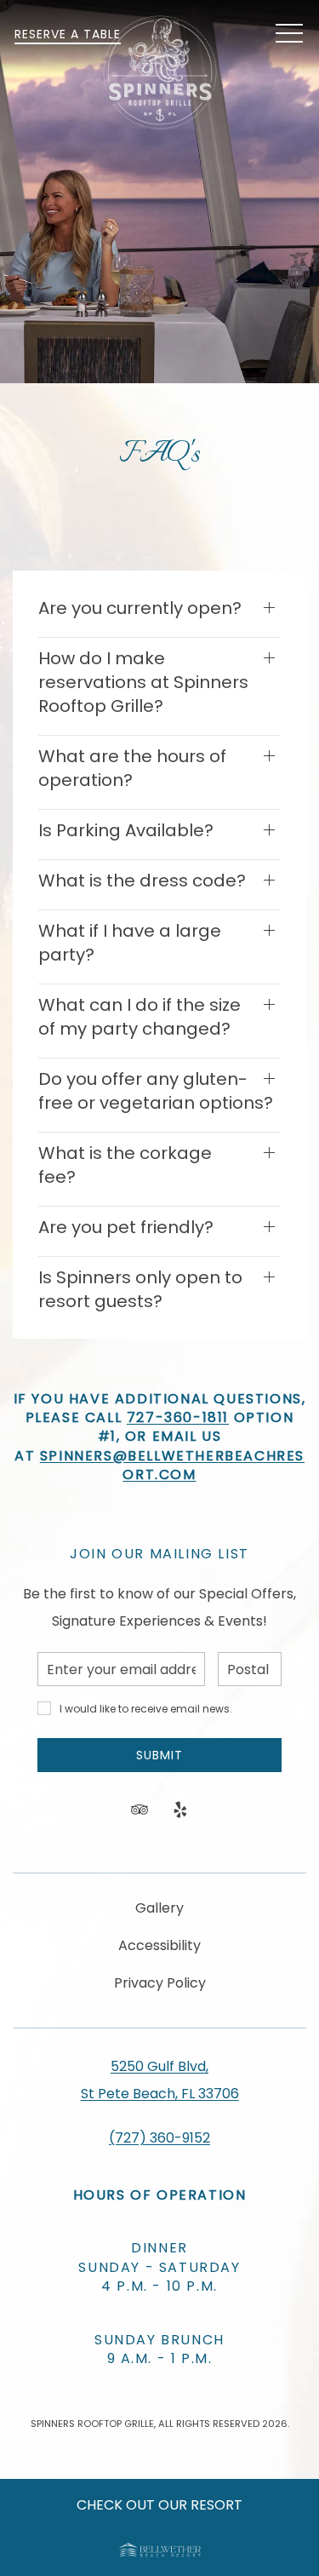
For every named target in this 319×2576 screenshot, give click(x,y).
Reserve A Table (68, 34)
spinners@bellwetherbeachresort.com (172, 1465)
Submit (159, 1755)
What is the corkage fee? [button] (125, 1165)
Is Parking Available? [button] (126, 830)
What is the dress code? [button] (142, 881)
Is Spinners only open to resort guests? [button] (140, 1289)
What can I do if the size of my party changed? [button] (140, 1017)
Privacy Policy (160, 1983)
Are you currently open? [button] (140, 608)
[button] (289, 34)
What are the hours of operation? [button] (132, 768)
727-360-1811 (178, 1417)
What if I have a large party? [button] (130, 943)
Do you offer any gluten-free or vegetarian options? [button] (156, 1091)
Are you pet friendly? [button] (126, 1227)
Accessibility (159, 1945)
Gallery (159, 1908)
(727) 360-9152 (159, 2138)
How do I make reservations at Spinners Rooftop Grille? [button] (143, 682)
